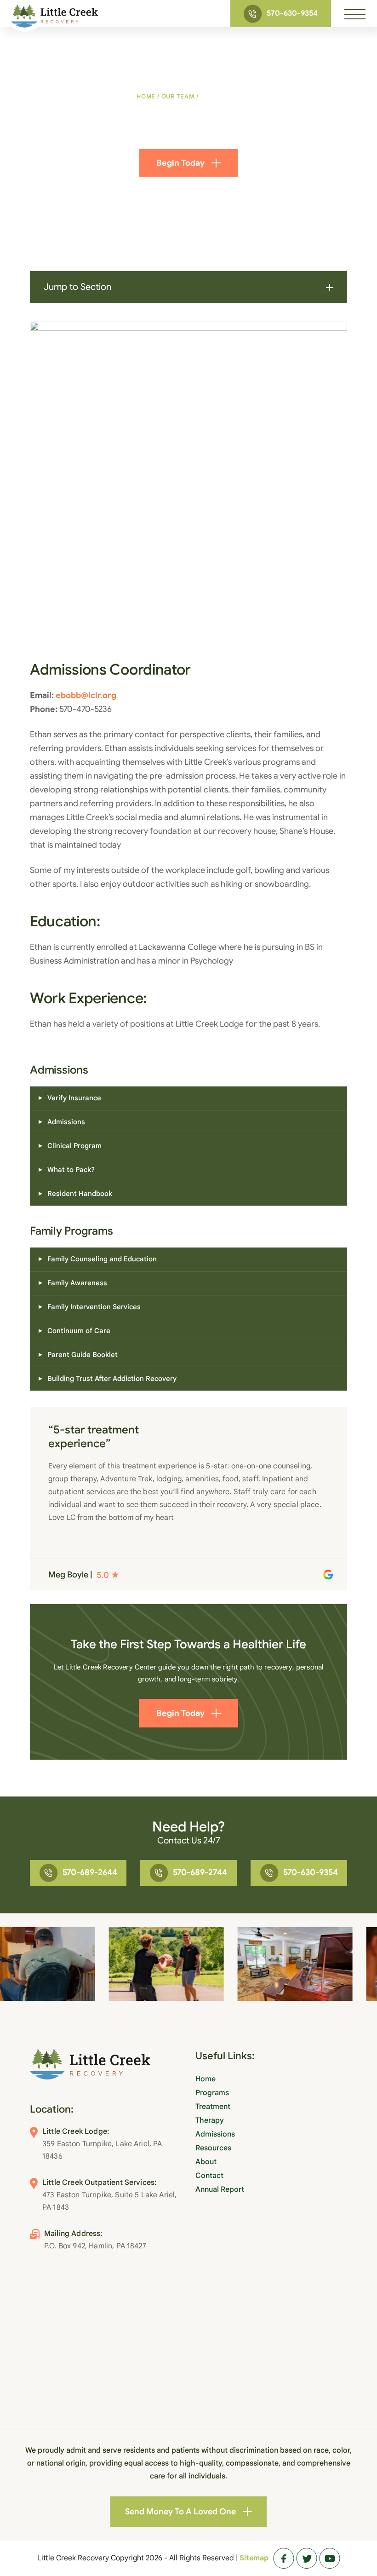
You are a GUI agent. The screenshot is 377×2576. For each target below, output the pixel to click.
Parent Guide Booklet (83, 1355)
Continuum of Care (79, 1331)
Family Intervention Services (94, 1307)
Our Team (178, 96)
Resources (213, 2148)
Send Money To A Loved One (180, 2512)
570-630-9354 (292, 13)
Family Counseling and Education (102, 1259)
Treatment (213, 2107)
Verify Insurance (74, 1098)
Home (146, 96)
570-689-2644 (90, 1872)
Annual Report (220, 2189)
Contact (209, 2176)
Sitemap (254, 2558)
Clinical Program (74, 1146)
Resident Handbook (80, 1194)
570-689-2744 (200, 1872)
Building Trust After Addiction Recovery (112, 1379)
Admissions (66, 1122)
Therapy (210, 2120)
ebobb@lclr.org (86, 695)
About (206, 2162)
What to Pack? (71, 1170)
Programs (212, 2093)
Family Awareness (77, 1283)
